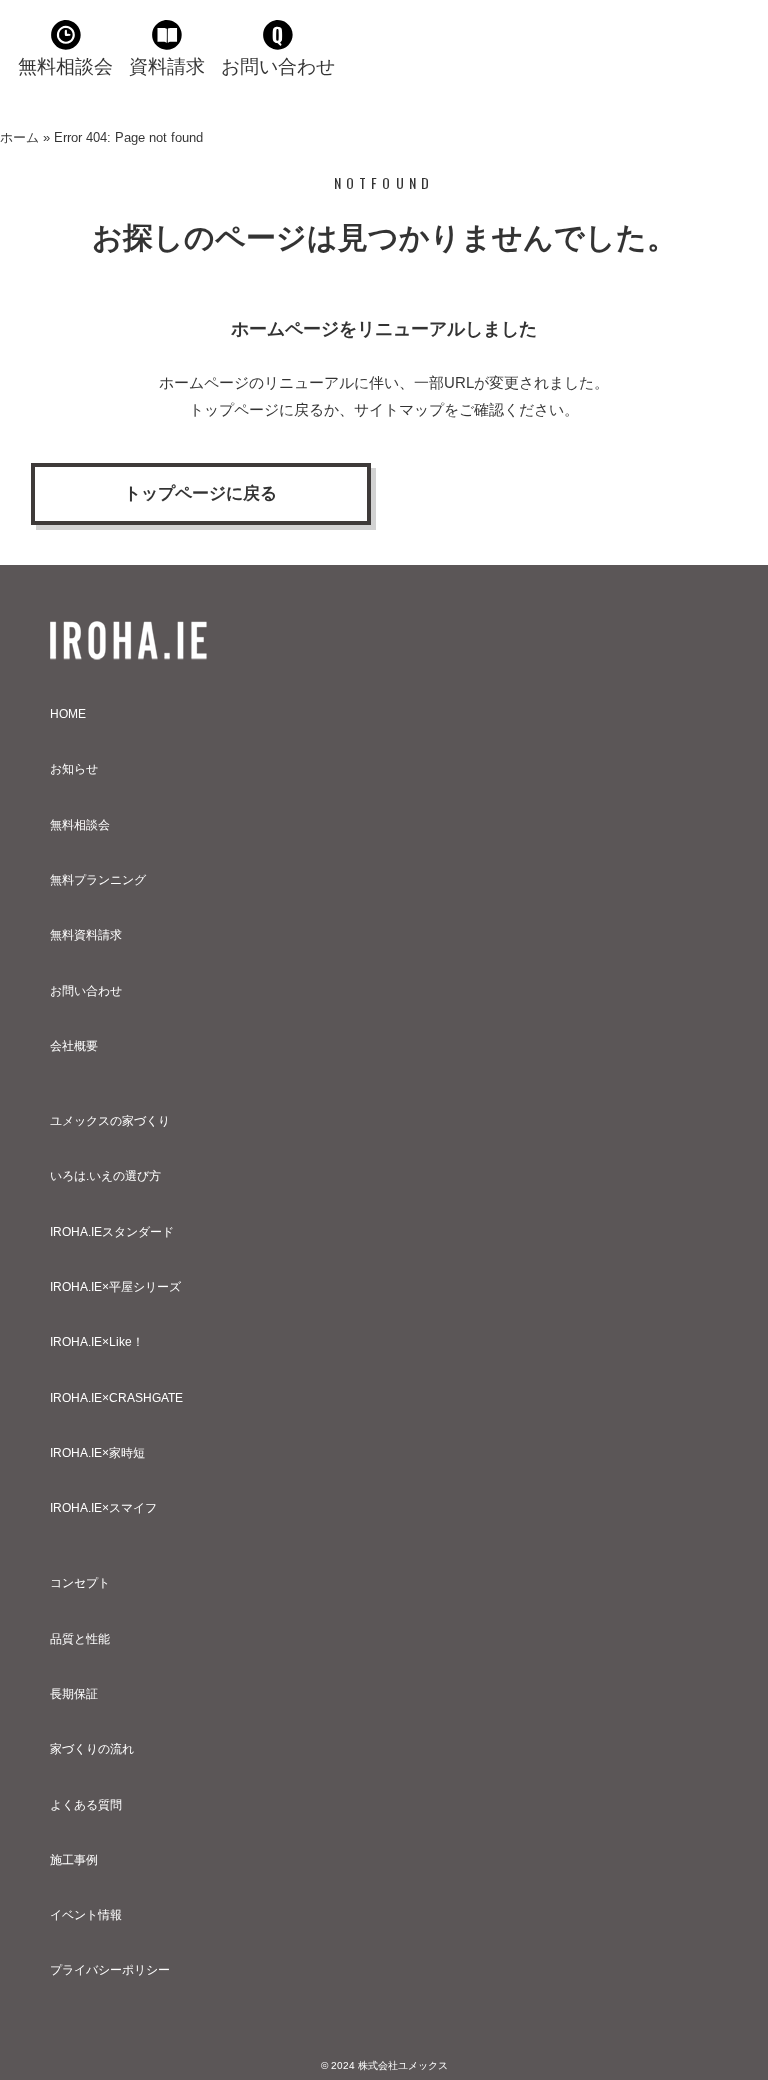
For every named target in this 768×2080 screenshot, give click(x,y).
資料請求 (167, 66)
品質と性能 (80, 1639)
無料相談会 (65, 66)
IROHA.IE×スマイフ (103, 1508)
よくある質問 (86, 1805)
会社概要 (74, 1046)
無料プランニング (98, 880)
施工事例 (74, 1860)
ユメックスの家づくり (110, 1121)
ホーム (19, 137)
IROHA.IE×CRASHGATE (116, 1398)
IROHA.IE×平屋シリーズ (115, 1287)
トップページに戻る (200, 493)
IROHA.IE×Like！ (97, 1342)
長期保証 (74, 1694)
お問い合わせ (278, 66)
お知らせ (74, 769)
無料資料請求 (86, 935)
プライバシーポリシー (110, 1970)
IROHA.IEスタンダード (112, 1232)
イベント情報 (86, 1915)
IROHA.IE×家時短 (97, 1453)
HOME (68, 714)
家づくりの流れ (92, 1749)
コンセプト (80, 1583)
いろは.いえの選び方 (105, 1176)
